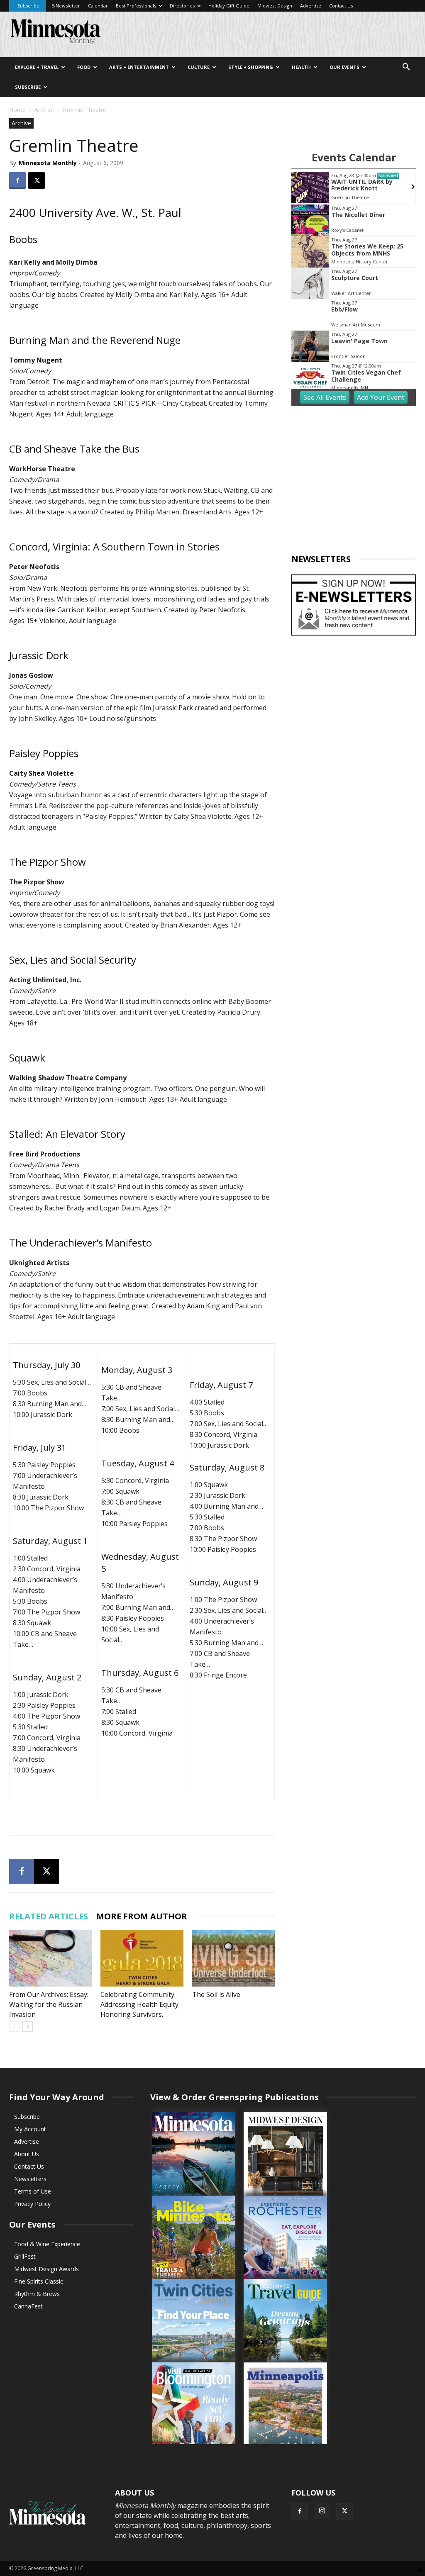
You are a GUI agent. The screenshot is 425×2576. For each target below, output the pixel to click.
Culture (199, 67)
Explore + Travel (37, 67)
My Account (30, 2129)
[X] (37, 180)
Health (301, 67)
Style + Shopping (251, 67)
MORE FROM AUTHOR (142, 1916)
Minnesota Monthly (48, 163)
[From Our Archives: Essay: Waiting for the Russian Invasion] (50, 1958)
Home (17, 110)
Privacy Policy (32, 2204)
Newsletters (30, 2179)
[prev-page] (14, 2027)
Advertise (311, 6)
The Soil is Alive (216, 1994)
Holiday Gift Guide (229, 6)
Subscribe (28, 6)
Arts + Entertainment (139, 67)
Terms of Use (33, 2191)
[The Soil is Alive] (233, 1958)
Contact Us (341, 6)
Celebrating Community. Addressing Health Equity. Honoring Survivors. (140, 2004)
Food (84, 67)
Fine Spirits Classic (39, 2281)
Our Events (344, 67)
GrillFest (25, 2256)
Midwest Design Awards (46, 2269)
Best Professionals (136, 6)
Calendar (98, 6)
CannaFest (28, 2306)
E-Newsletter (66, 6)
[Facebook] (17, 180)
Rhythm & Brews (37, 2294)
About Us (27, 2154)
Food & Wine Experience (47, 2244)
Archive (44, 110)
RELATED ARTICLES (49, 1916)
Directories (182, 6)
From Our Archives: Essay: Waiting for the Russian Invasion (49, 2004)
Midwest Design (275, 6)
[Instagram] (322, 2511)
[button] (406, 68)
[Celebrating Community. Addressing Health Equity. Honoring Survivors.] (142, 1958)
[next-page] (28, 2027)
